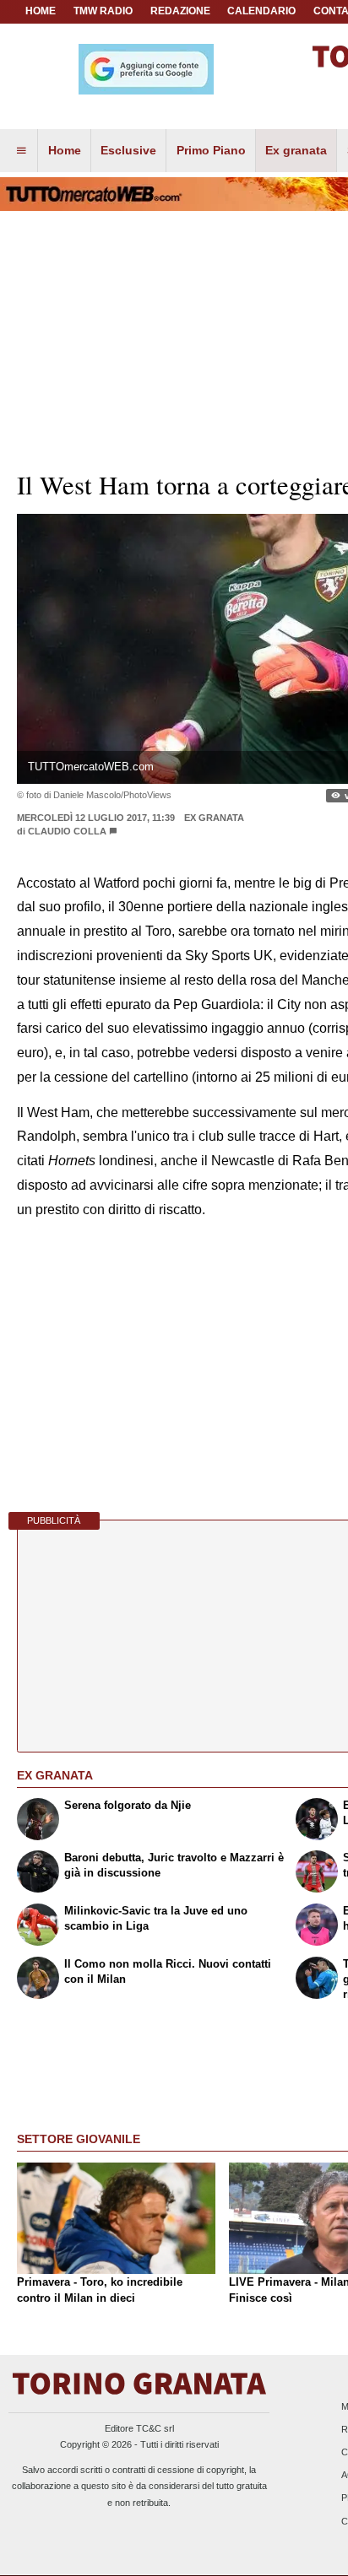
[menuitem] (21, 151)
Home (41, 11)
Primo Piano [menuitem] (211, 150)
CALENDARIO (261, 11)
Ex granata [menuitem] (296, 150)
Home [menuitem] (65, 150)
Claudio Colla (68, 831)
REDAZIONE (180, 11)
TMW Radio (103, 11)
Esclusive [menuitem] (128, 150)
